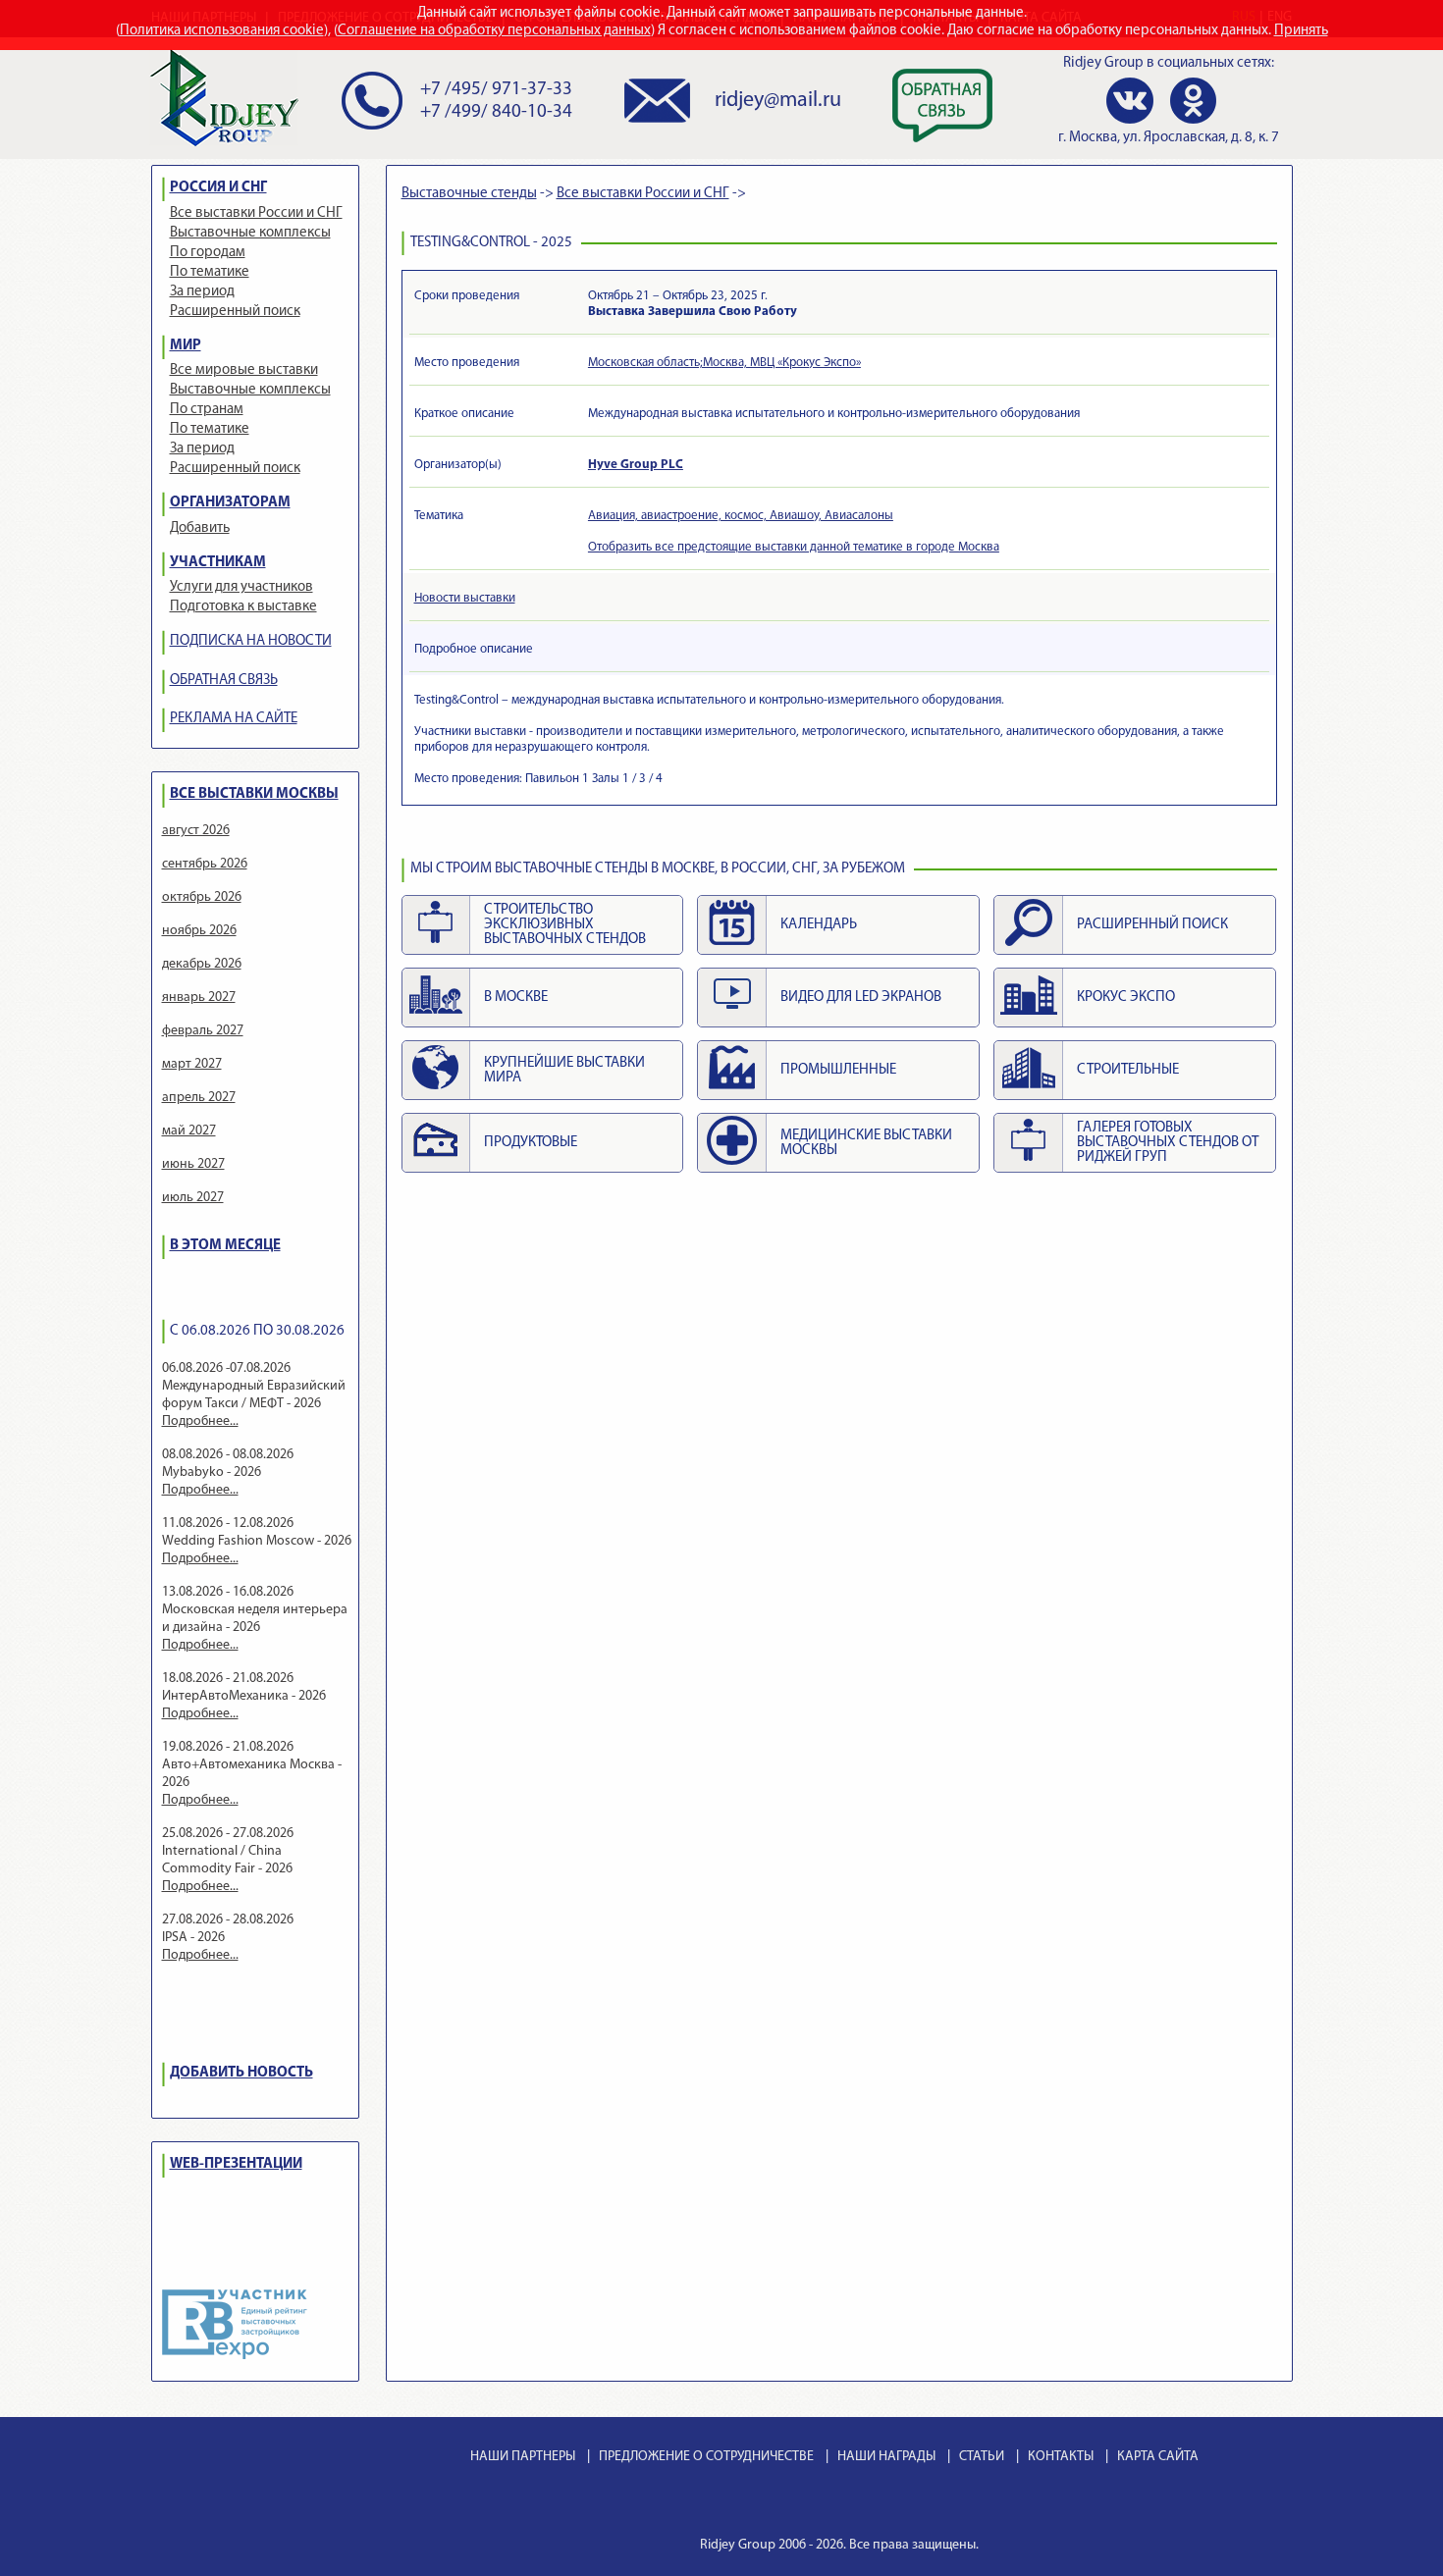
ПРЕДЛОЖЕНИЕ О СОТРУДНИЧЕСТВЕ (706, 2457)
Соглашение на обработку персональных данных (494, 31)
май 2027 (189, 1131)
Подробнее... (200, 1421)
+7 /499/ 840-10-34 (496, 112)
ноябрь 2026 (199, 931)
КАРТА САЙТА (1158, 2457)
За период (202, 292)
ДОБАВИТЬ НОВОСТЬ (241, 2073)
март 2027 (192, 1064)
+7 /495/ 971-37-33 (496, 90)
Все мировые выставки (244, 370)
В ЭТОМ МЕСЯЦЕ (225, 1246)
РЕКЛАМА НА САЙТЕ (234, 719)
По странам (207, 410)
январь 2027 (199, 998)
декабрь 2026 (202, 964)
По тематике (210, 272)
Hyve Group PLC (636, 465)
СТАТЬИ (982, 2457)
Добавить (200, 528)
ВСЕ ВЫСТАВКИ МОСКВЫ (254, 794)
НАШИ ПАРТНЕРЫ (523, 2457)
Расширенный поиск (235, 312)
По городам (208, 253)
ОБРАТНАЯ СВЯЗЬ (224, 681)
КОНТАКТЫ (1061, 2457)
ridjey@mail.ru (778, 101)
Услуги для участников (241, 587)
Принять (1301, 31)
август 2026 (196, 831)
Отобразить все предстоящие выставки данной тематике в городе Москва (794, 547)
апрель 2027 (199, 1098)
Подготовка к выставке (243, 607)
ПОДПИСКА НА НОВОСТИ (251, 641)
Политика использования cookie (222, 31)
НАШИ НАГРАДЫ (886, 2457)
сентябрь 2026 (205, 864)
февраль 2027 (203, 1031)
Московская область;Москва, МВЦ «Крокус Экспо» (724, 363)
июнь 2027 (193, 1164)
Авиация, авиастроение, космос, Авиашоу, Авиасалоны (741, 516)
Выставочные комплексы (250, 233)
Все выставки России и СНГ (256, 213)
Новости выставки (465, 598)
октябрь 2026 (202, 897)
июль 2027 (193, 1198)
